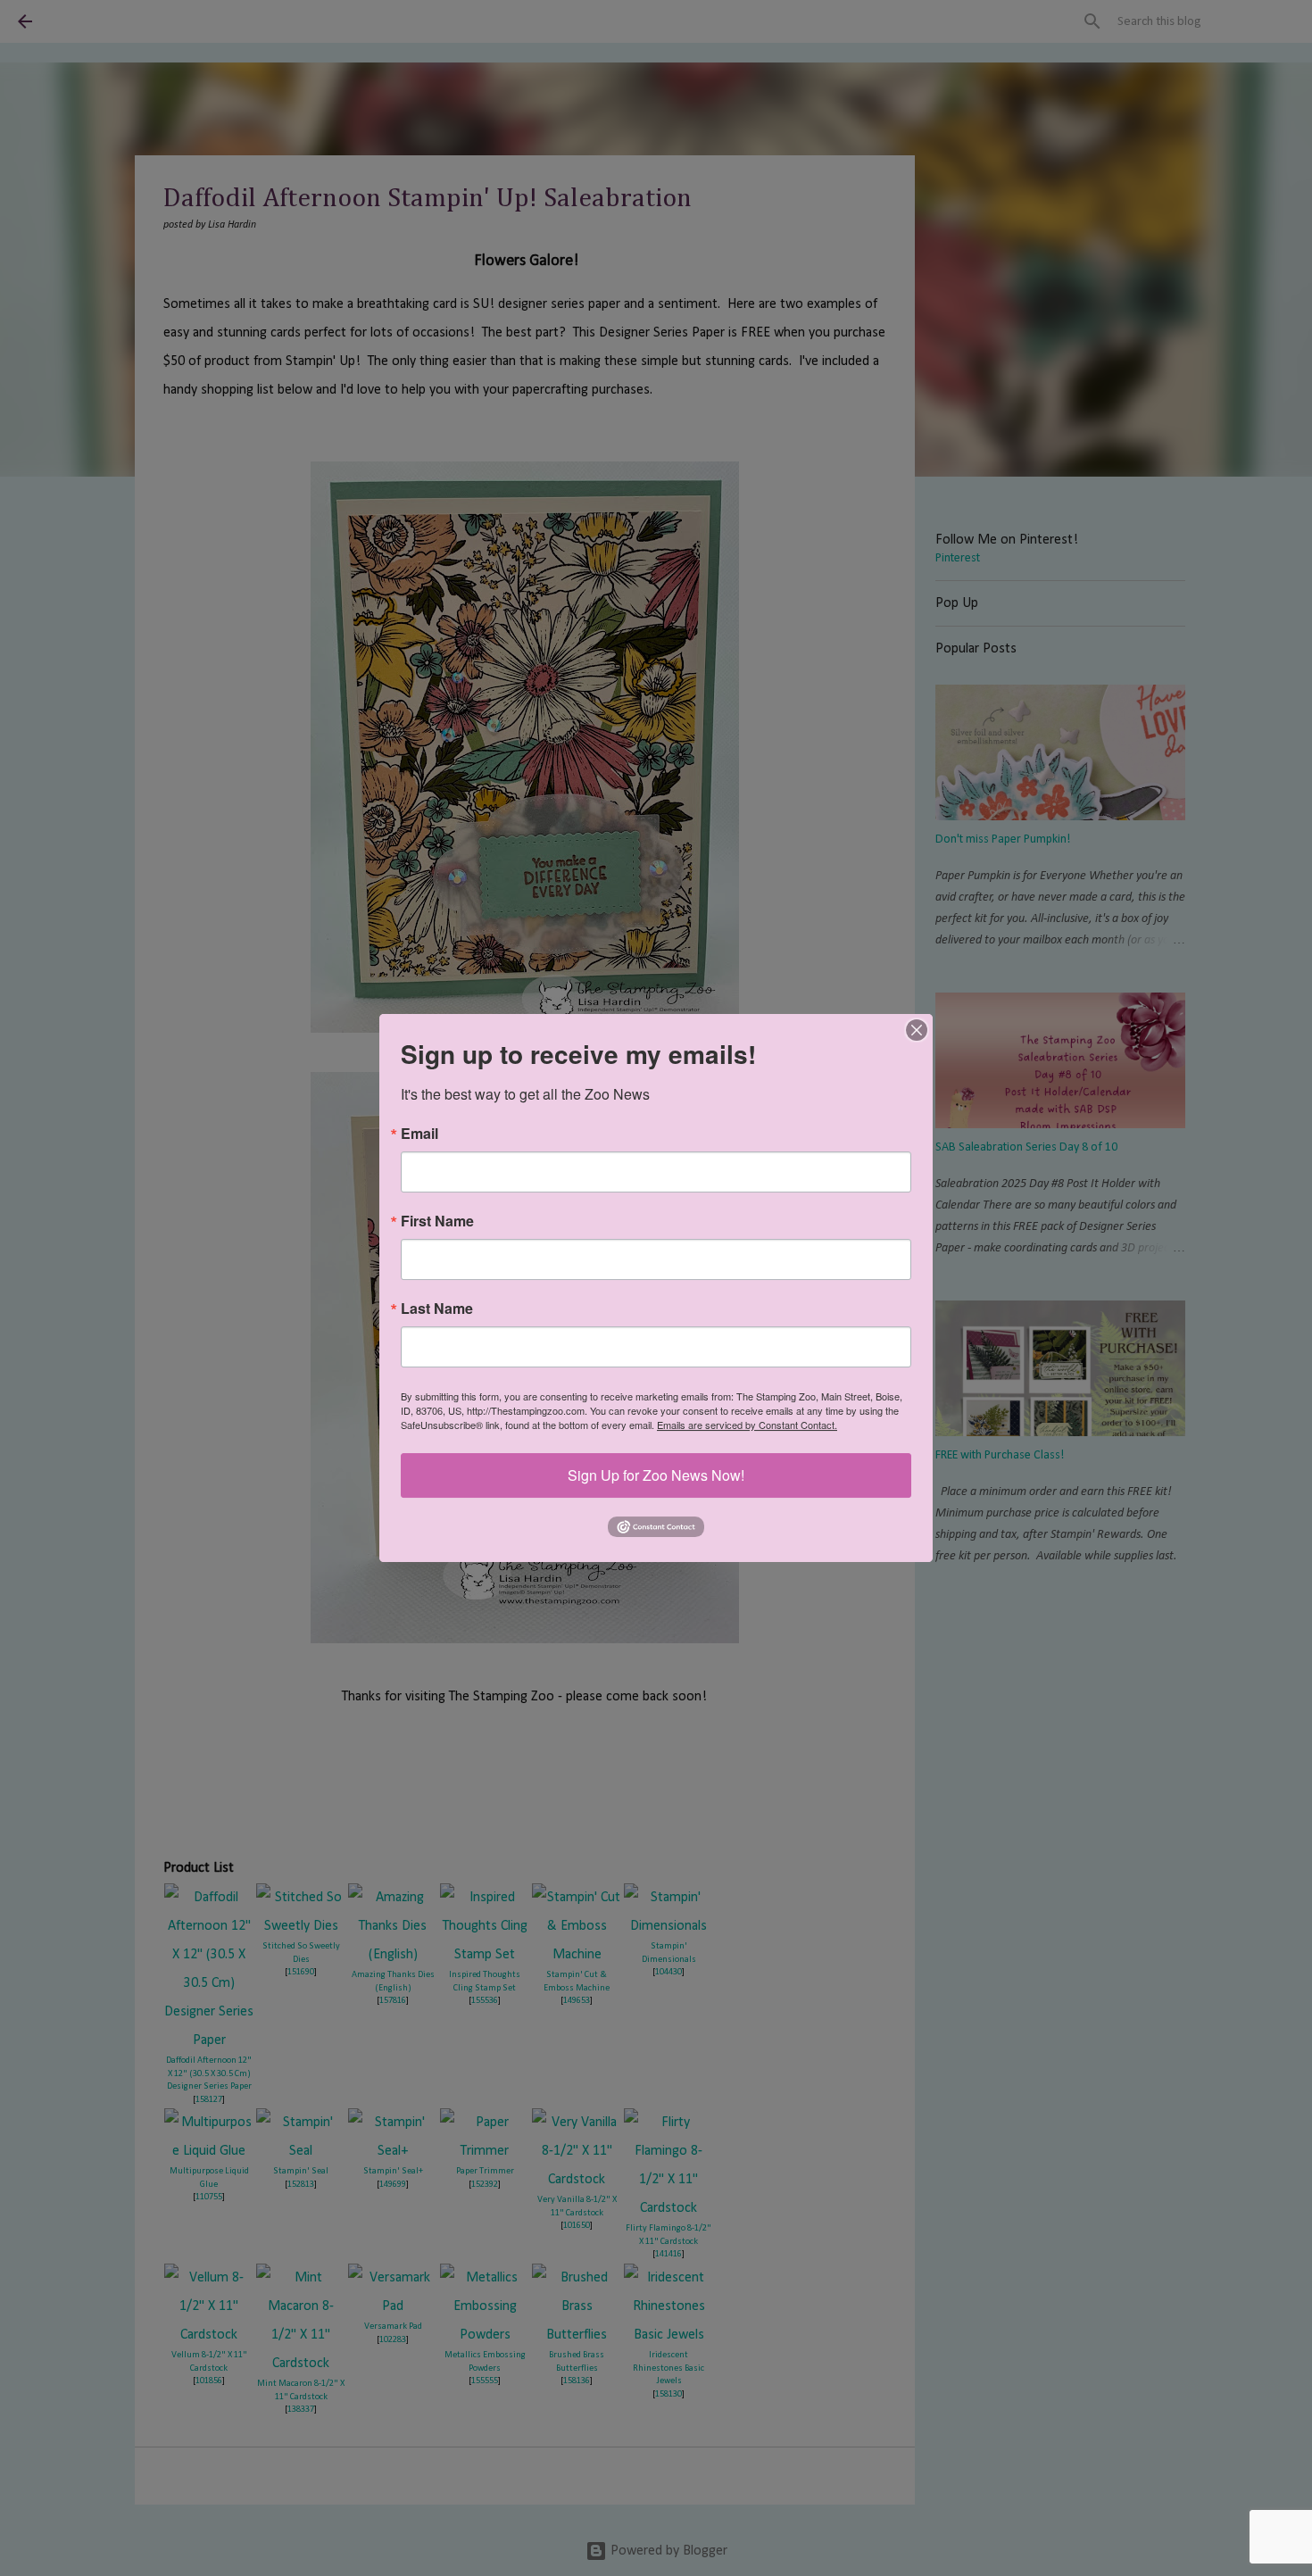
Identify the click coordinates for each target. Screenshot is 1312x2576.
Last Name (437, 1309)
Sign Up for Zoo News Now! (656, 1475)
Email (419, 1134)
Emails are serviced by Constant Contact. (747, 1425)
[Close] (917, 1030)
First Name (437, 1221)
